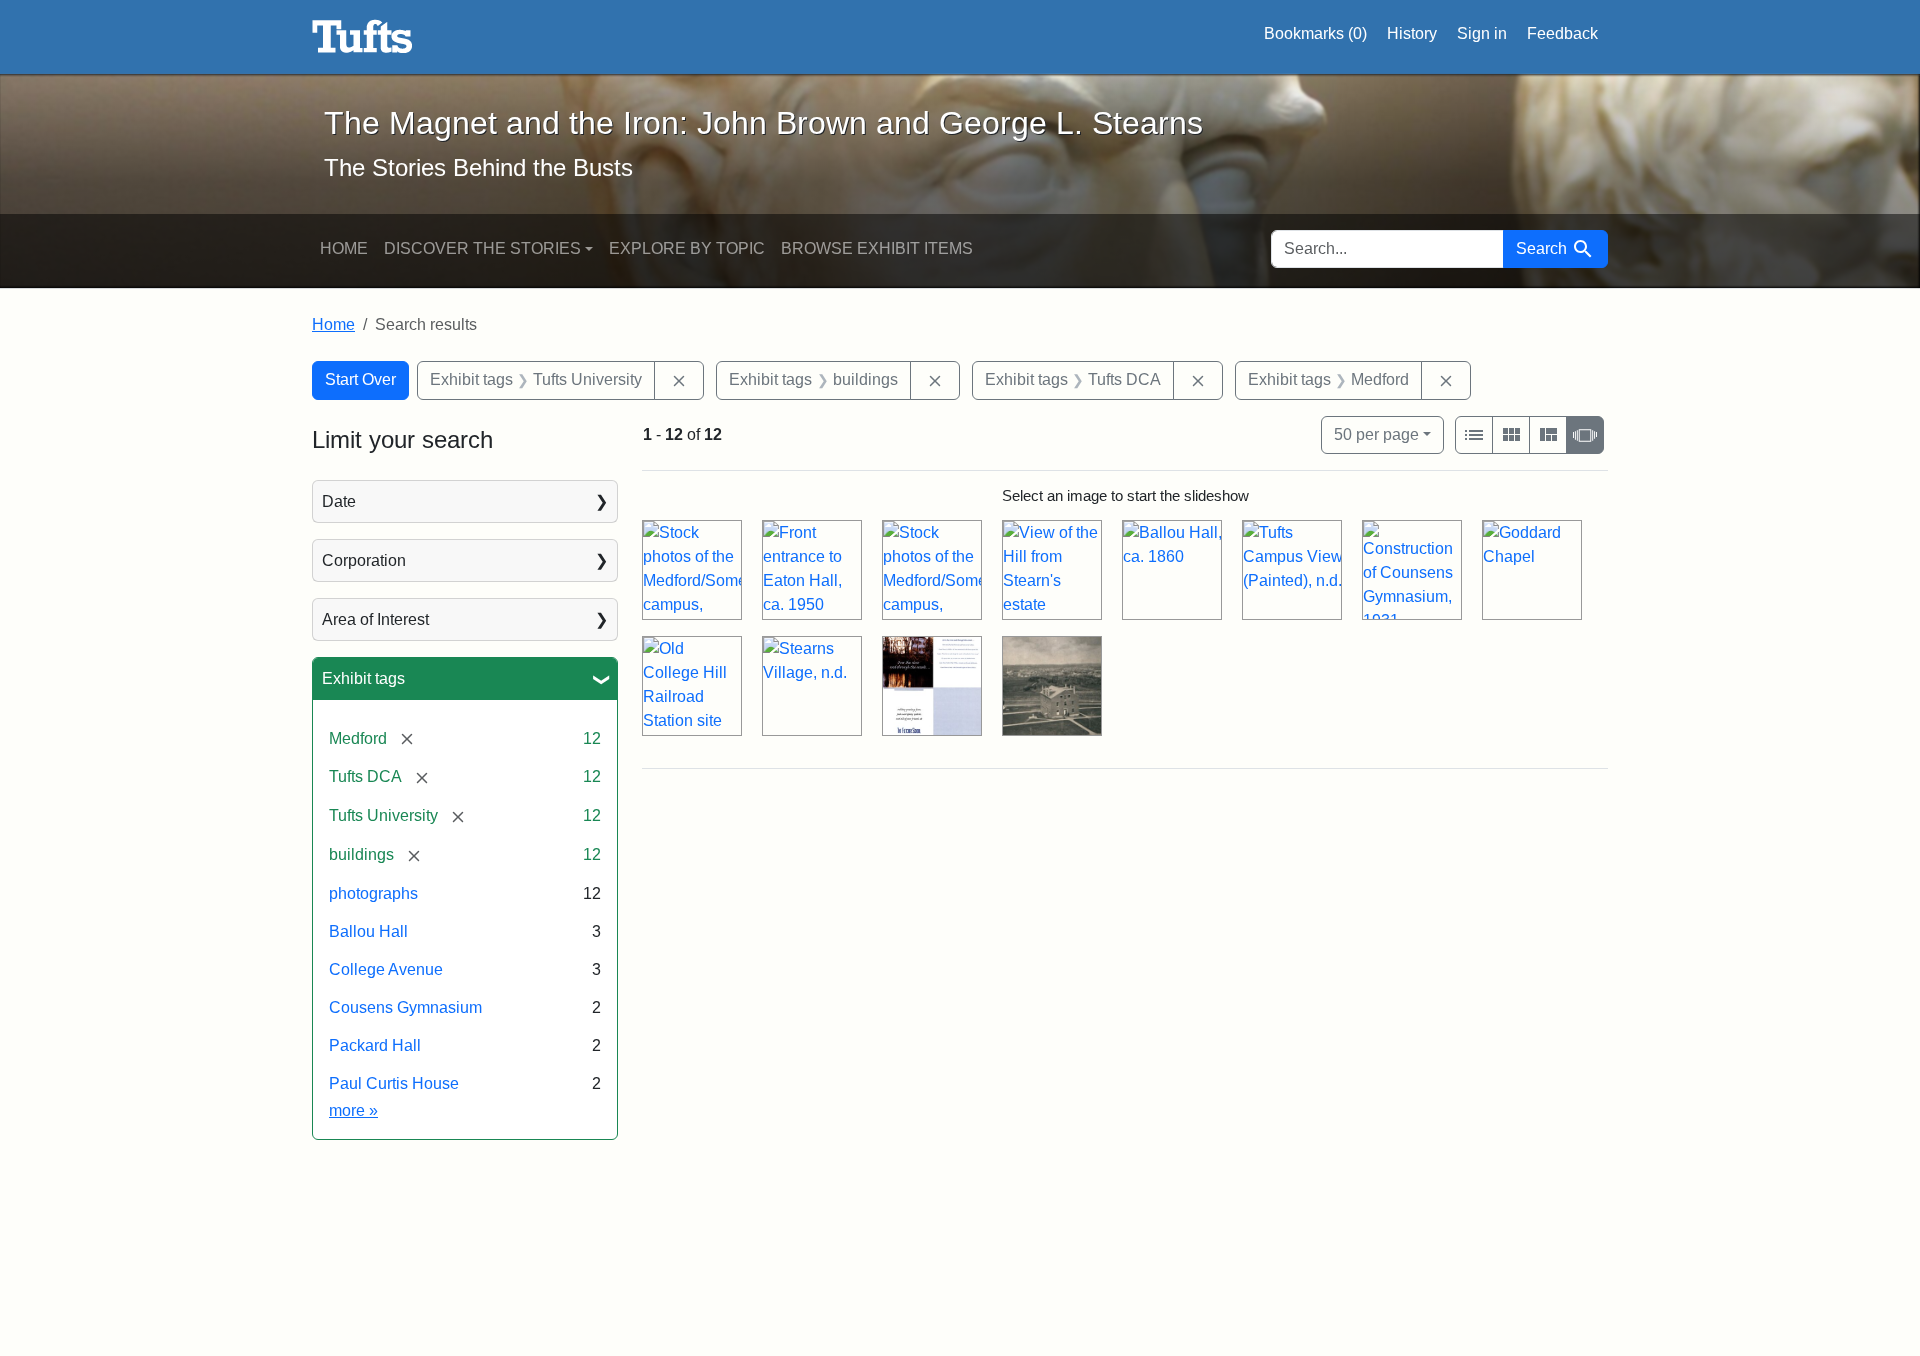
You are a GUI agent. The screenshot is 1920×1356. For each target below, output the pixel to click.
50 (1376, 434)
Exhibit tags (363, 678)
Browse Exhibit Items (877, 248)
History (1412, 33)
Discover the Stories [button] (482, 248)
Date (339, 501)
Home (344, 248)
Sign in (1482, 33)
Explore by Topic (687, 248)
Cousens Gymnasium (405, 1007)
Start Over (360, 379)
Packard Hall (375, 1045)
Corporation (364, 560)
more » (353, 1110)
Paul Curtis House (394, 1083)
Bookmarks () (1315, 33)
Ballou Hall (368, 931)
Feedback (1562, 33)
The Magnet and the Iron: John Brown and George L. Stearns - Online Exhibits (362, 37)
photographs (373, 893)
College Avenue (386, 969)
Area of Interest (375, 619)
